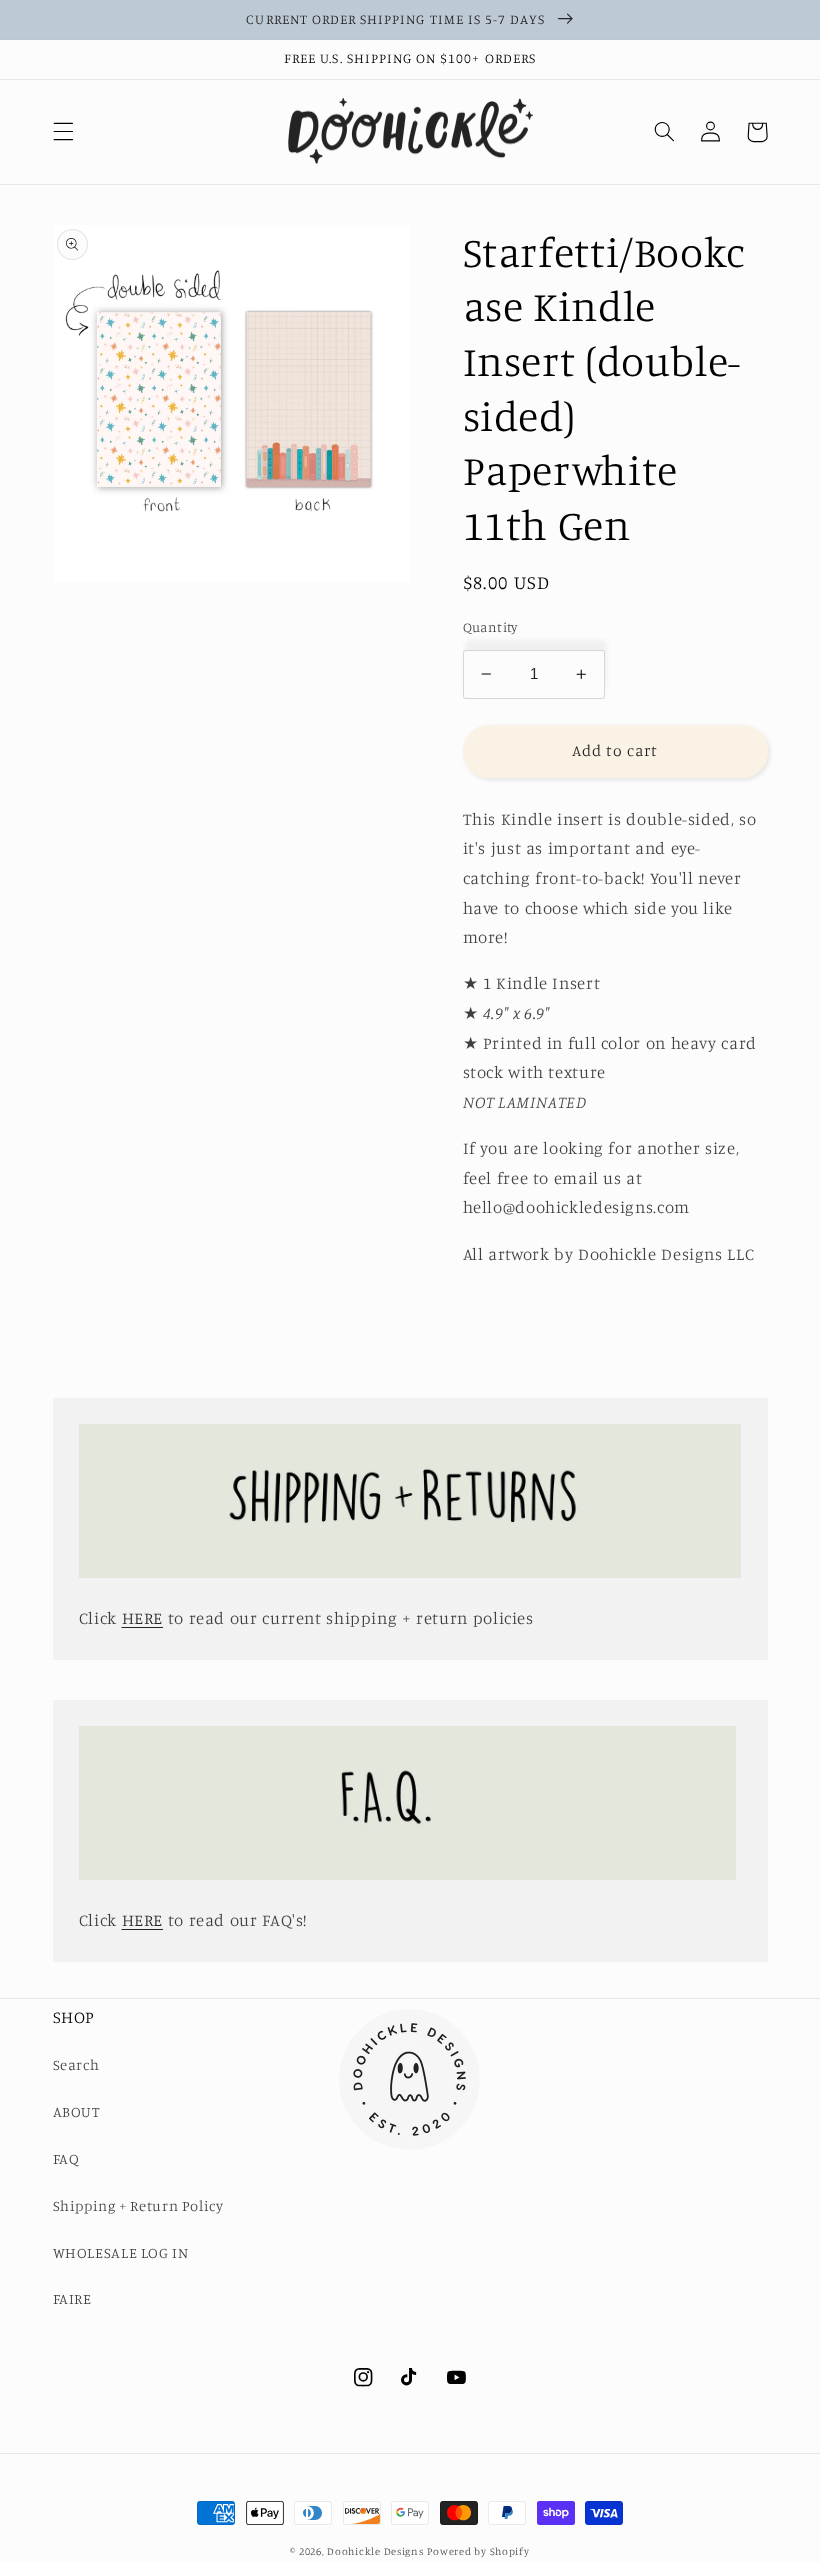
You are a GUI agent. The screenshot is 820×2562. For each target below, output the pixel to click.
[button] (63, 132)
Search (76, 2064)
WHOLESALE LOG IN (121, 2252)
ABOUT (76, 2111)
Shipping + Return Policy (138, 2205)
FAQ (66, 2158)
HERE (143, 1618)
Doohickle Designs (375, 2551)
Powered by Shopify (478, 2551)
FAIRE (72, 2298)
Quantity (490, 627)
